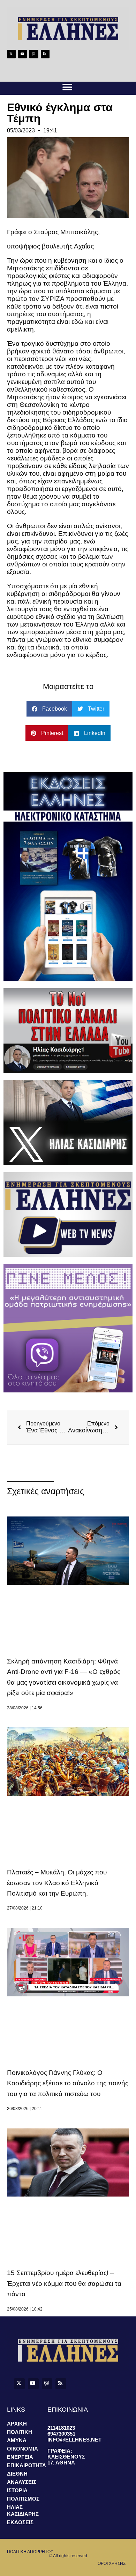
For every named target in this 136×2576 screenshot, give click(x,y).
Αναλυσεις (22, 2482)
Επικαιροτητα (27, 2465)
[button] (67, 87)
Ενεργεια (20, 2457)
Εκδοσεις (20, 2522)
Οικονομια (22, 2449)
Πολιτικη (20, 2432)
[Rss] (45, 54)
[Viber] (34, 54)
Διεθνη (17, 2474)
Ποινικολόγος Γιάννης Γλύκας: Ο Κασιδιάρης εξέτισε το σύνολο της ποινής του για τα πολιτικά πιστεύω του (68, 2083)
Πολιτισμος (23, 2499)
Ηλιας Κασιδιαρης (23, 2510)
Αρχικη (17, 2424)
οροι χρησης (112, 2563)
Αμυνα (17, 2440)
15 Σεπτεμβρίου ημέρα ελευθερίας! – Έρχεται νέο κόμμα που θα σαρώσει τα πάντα (64, 2283)
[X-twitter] (11, 54)
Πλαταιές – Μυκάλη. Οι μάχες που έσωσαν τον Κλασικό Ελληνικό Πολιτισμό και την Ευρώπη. (57, 1883)
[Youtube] (22, 54)
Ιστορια (17, 2490)
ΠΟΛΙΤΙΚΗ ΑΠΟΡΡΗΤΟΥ (30, 2552)
